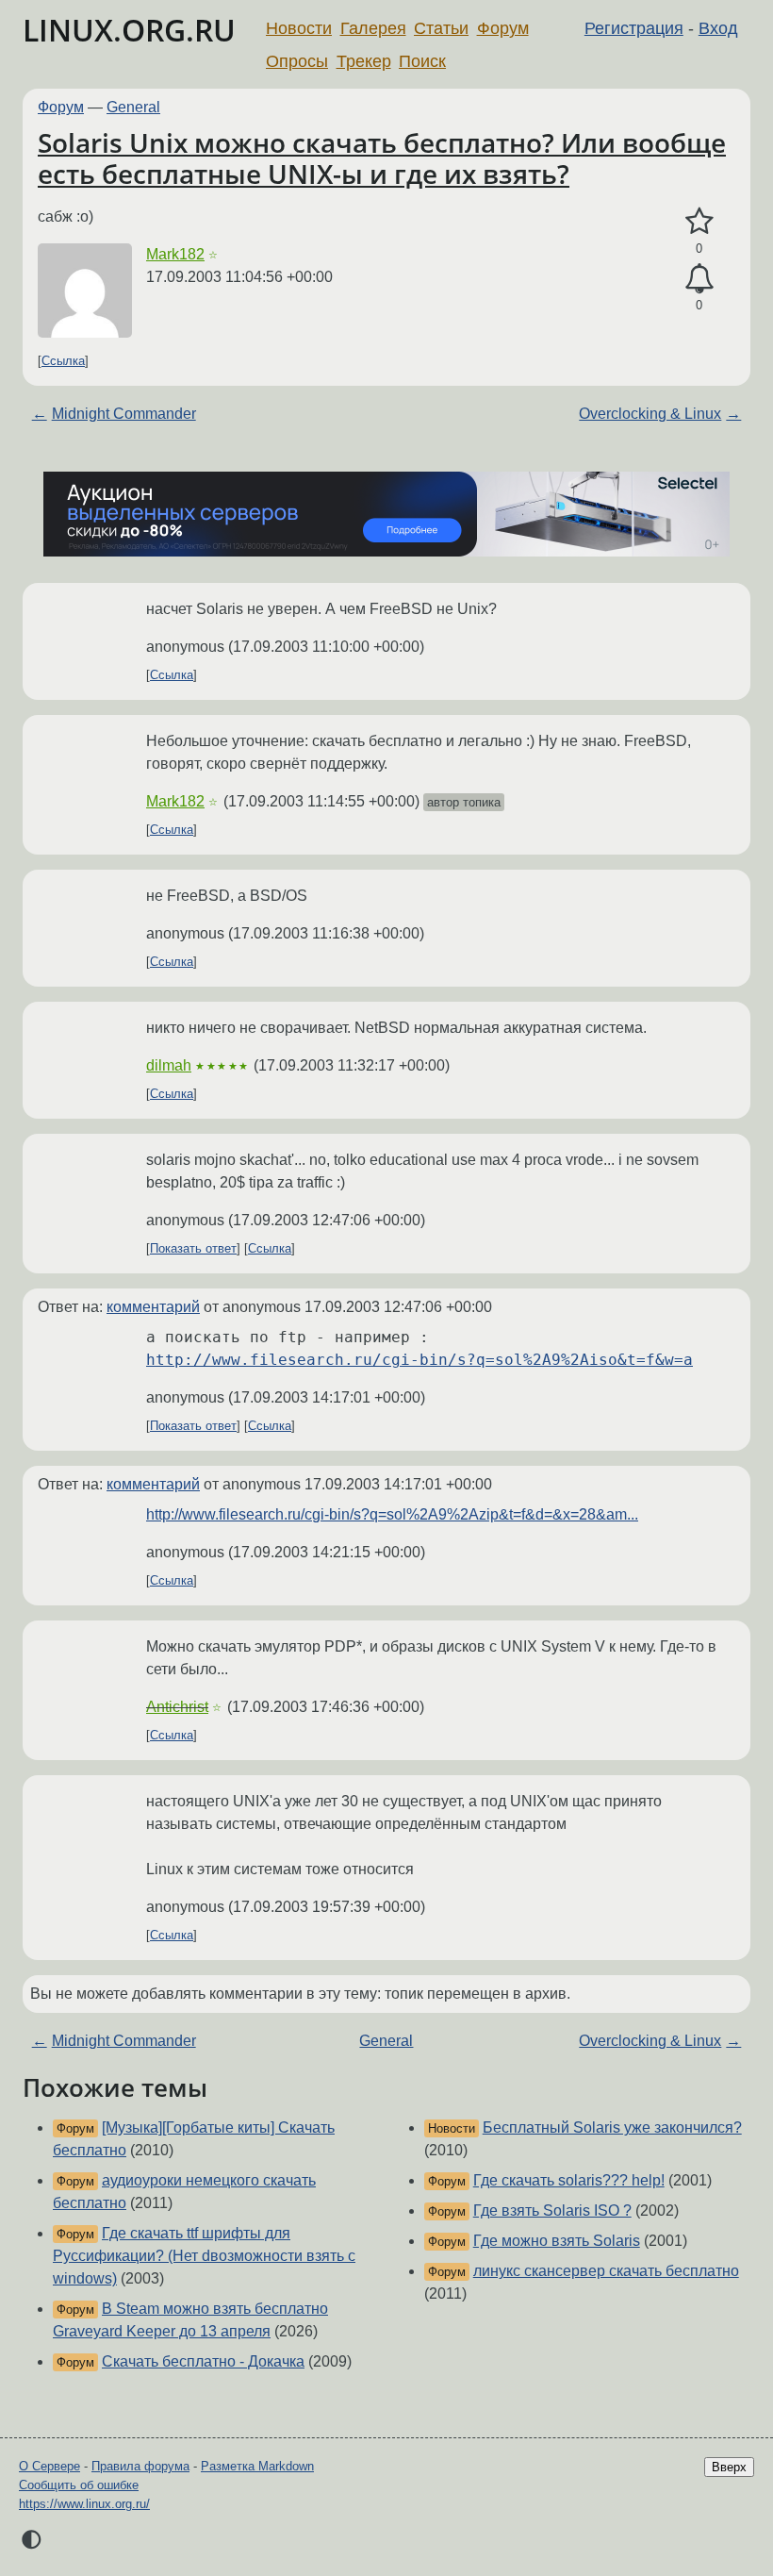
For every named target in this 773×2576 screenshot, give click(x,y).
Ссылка (63, 361)
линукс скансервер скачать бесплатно (606, 2271)
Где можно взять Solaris (557, 2241)
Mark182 (175, 254)
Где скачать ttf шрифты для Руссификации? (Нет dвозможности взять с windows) (204, 2256)
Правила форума (140, 2466)
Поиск (422, 61)
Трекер (364, 61)
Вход (718, 28)
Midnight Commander (124, 414)
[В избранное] (699, 222)
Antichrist (177, 1707)
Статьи (441, 28)
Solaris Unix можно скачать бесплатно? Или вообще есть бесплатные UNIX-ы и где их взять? (382, 158)
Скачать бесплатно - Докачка (203, 2361)
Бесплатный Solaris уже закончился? (612, 2127)
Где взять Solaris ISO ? (552, 2210)
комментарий (153, 1307)
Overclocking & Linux (650, 414)
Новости (299, 28)
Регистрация (634, 28)
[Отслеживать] (699, 279)
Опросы (297, 61)
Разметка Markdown (257, 2466)
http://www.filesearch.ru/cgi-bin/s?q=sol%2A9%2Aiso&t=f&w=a (419, 1360)
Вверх (729, 2467)
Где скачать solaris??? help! (569, 2180)
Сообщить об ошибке (79, 2485)
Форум (503, 28)
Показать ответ (193, 1248)
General (133, 107)
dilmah (169, 1065)
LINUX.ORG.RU (129, 30)
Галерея (373, 28)
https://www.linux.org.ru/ (84, 2504)
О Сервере (49, 2466)
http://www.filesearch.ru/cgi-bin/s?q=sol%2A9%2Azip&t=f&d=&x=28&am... (392, 1514)
